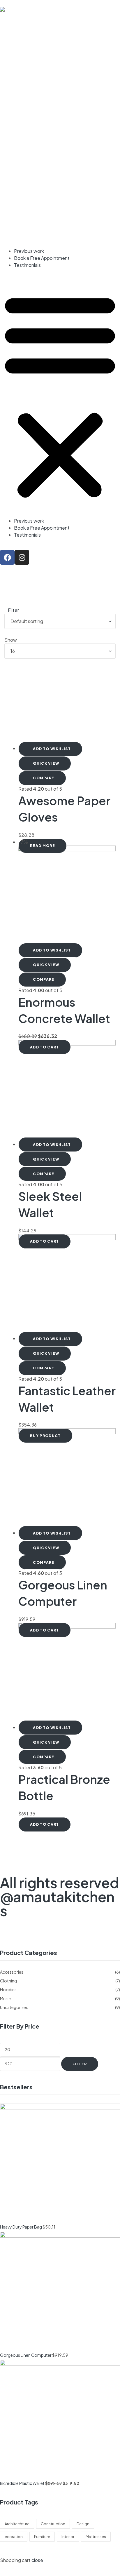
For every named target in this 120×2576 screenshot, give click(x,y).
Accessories (12, 1972)
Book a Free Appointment (42, 258)
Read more (43, 846)
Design (83, 2524)
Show (11, 640)
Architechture (17, 2524)
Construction (53, 2524)
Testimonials (27, 265)
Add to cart (45, 1047)
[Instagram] (22, 557)
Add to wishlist (52, 749)
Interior (68, 2537)
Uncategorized (14, 2007)
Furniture (42, 2537)
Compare (44, 778)
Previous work (29, 251)
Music (5, 1998)
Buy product (45, 1436)
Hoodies (8, 1989)
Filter (80, 2064)
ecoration (14, 2537)
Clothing (8, 1981)
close (37, 2560)
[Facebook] (7, 557)
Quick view (46, 763)
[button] (60, 395)
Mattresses (96, 2537)
